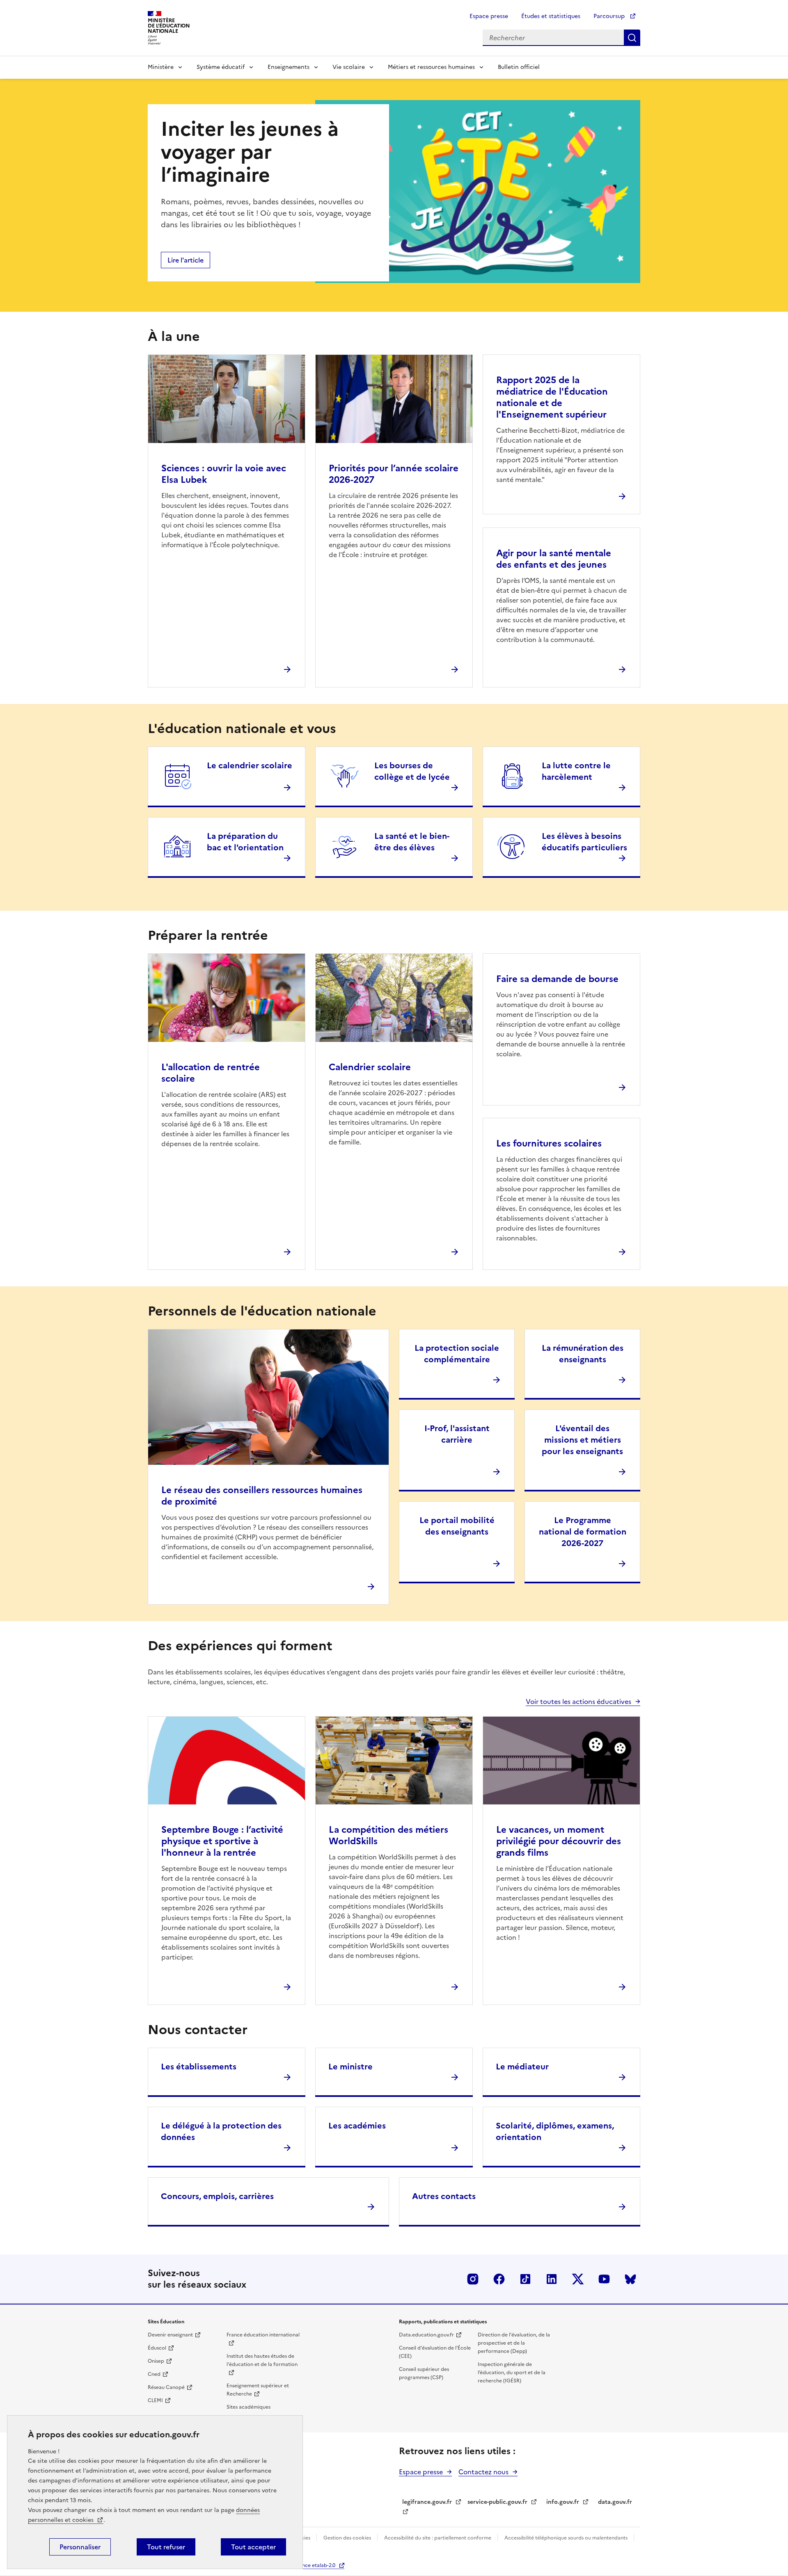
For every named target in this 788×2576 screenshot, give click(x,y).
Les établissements (199, 2067)
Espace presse (489, 16)
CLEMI (155, 2400)
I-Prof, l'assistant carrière (457, 1434)
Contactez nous (483, 2472)
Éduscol (157, 2348)
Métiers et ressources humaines (431, 67)
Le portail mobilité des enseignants (457, 1526)
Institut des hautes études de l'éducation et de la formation (262, 2360)
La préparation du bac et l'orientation (245, 842)
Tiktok (525, 2279)
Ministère (161, 67)
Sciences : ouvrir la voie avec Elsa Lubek (224, 474)
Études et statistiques (551, 16)
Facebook (499, 2279)
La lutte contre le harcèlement (576, 771)
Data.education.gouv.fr (426, 2335)
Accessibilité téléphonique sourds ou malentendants (567, 2538)
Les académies (357, 2126)
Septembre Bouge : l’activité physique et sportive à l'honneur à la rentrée (222, 1841)
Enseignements (289, 67)
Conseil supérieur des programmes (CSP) (424, 2373)
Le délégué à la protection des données (221, 2131)
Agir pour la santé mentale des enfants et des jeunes (554, 559)
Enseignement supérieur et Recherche (258, 2390)
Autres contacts (444, 2196)
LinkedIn (552, 2279)
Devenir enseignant (170, 2335)
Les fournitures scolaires (549, 1143)
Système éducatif (221, 67)
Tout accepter (253, 2547)
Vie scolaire (349, 67)
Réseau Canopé (166, 2387)
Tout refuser (166, 2547)
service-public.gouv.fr (497, 2502)
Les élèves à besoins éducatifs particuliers (584, 842)
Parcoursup (610, 16)
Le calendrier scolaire (250, 765)
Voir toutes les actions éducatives (578, 1701)
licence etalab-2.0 (315, 2565)
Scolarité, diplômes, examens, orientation (555, 2131)
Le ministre (350, 2067)
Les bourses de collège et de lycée (412, 771)
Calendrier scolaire (370, 1067)
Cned (154, 2374)
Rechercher (632, 38)
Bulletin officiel (519, 67)
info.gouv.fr (563, 2502)
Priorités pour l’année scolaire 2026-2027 (394, 474)
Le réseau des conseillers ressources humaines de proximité (262, 1496)
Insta (473, 2279)
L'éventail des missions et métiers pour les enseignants (582, 1440)
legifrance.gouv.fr (427, 2502)
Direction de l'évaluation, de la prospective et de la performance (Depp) (514, 2343)
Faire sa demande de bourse (557, 979)
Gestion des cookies (348, 2538)
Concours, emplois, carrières (217, 2196)
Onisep (156, 2361)
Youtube (604, 2279)
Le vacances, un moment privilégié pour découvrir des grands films (559, 1841)
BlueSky (630, 2279)
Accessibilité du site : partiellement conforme (438, 2538)
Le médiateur (522, 2067)
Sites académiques (249, 2407)
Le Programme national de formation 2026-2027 (583, 1532)
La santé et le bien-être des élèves (412, 842)
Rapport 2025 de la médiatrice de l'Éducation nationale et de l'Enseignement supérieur (552, 397)
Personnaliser (80, 2547)
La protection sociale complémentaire (457, 1354)
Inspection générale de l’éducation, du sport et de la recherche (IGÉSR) (512, 2373)
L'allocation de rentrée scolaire (211, 1073)
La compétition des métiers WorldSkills (388, 1835)
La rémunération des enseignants (583, 1354)
